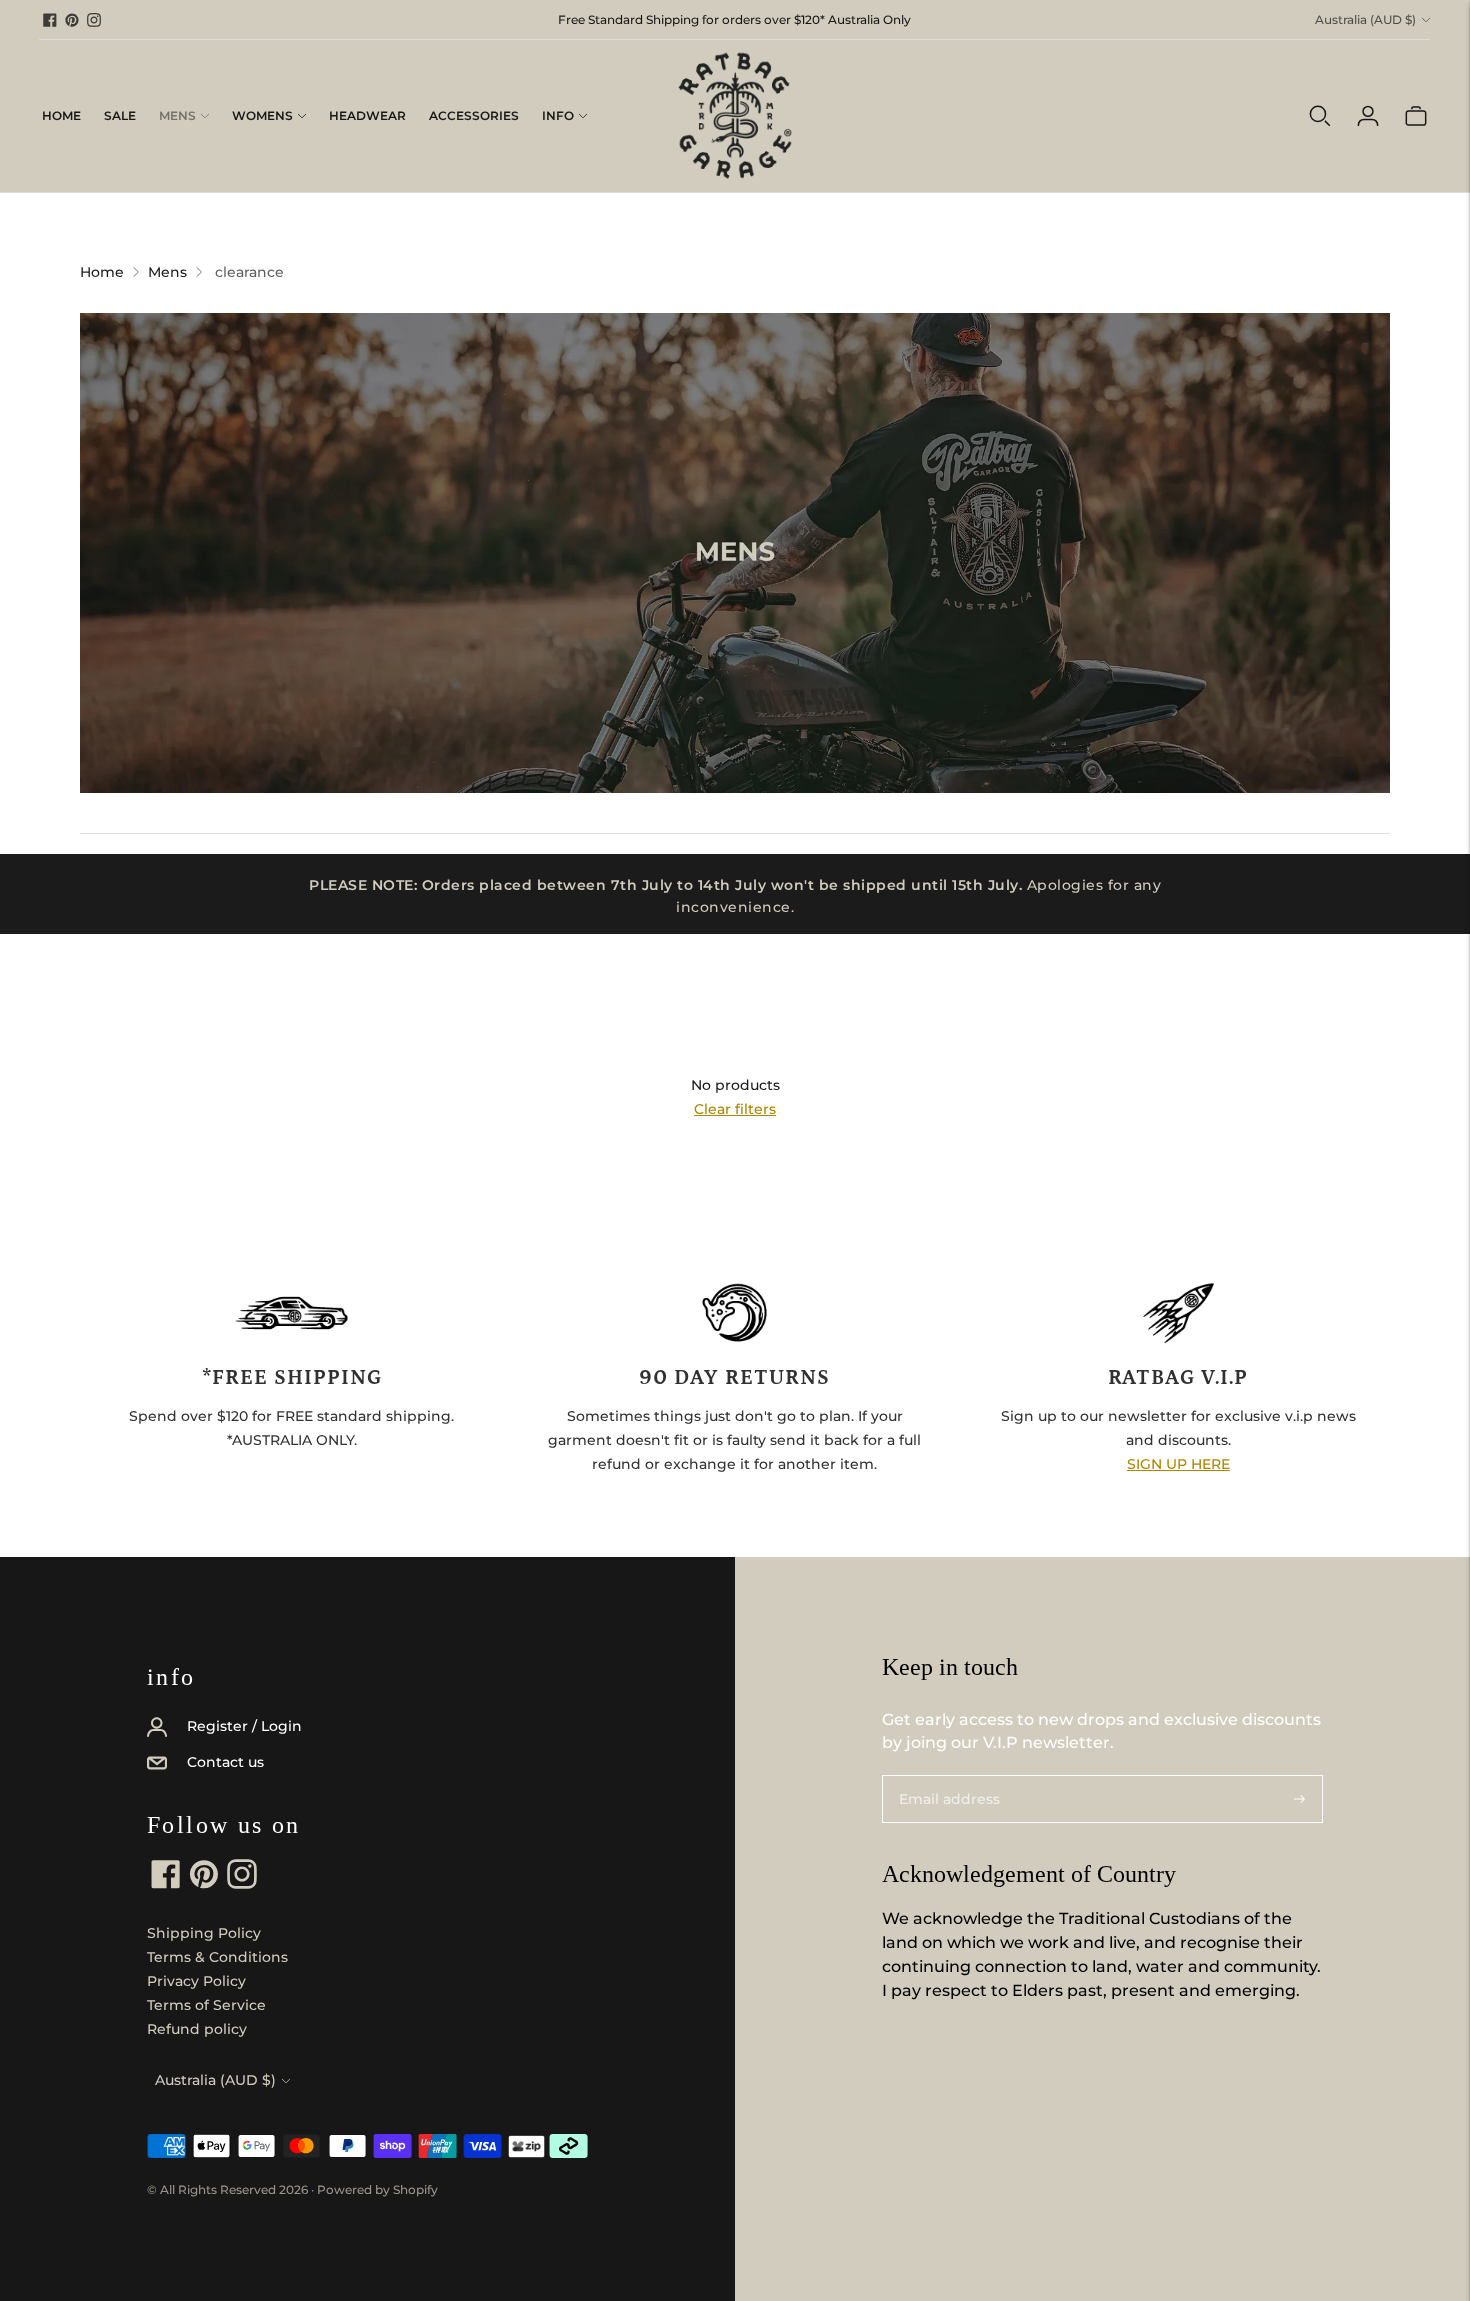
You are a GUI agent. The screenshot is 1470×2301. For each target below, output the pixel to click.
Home (61, 115)
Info (558, 115)
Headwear (367, 115)
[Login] (1368, 116)
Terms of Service (206, 2005)
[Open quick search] (1320, 116)
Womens (262, 115)
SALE (120, 115)
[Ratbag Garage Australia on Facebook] (50, 20)
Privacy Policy (196, 1981)
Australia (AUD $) (1365, 19)
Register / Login (244, 1726)
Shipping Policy (204, 1933)
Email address (944, 1774)
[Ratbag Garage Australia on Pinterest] (72, 20)
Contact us (225, 1762)
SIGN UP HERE (1178, 1464)
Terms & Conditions (217, 1957)
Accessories (474, 115)
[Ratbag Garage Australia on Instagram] (94, 20)
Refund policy (197, 2029)
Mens (177, 115)
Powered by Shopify (377, 2189)
